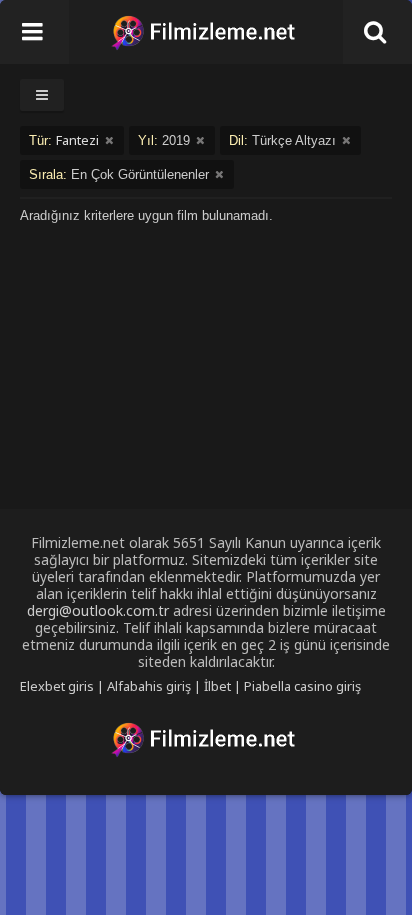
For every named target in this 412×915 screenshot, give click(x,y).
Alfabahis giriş (149, 686)
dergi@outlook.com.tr (98, 610)
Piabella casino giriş (302, 686)
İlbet (217, 686)
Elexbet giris (57, 686)
